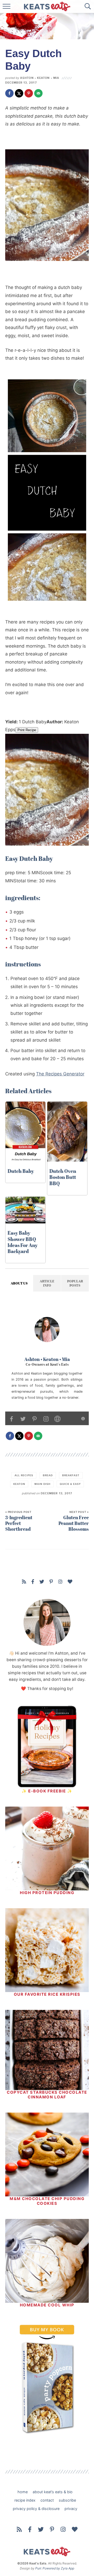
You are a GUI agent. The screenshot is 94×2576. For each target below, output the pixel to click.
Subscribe (67, 2500)
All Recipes (24, 1475)
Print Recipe (27, 730)
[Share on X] (19, 93)
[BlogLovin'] (70, 1582)
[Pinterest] (51, 1582)
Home (23, 2492)
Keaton (19, 1484)
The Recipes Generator (60, 1074)
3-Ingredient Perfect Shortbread (19, 1521)
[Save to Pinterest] (29, 93)
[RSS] (24, 1582)
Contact (47, 2500)
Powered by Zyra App (58, 2568)
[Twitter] (42, 1582)
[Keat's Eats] (47, 2553)
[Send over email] (38, 93)
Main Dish (42, 1484)
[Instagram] (60, 1582)
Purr (38, 2568)
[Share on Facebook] (9, 93)
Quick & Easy (70, 1484)
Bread (48, 1475)
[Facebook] (33, 1582)
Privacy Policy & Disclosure (36, 2509)
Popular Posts (75, 1283)
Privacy (71, 2509)
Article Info (47, 1283)
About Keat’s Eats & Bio (53, 2492)
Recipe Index (25, 2500)
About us (19, 1283)
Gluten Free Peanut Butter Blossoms (74, 1521)
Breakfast (71, 1475)
